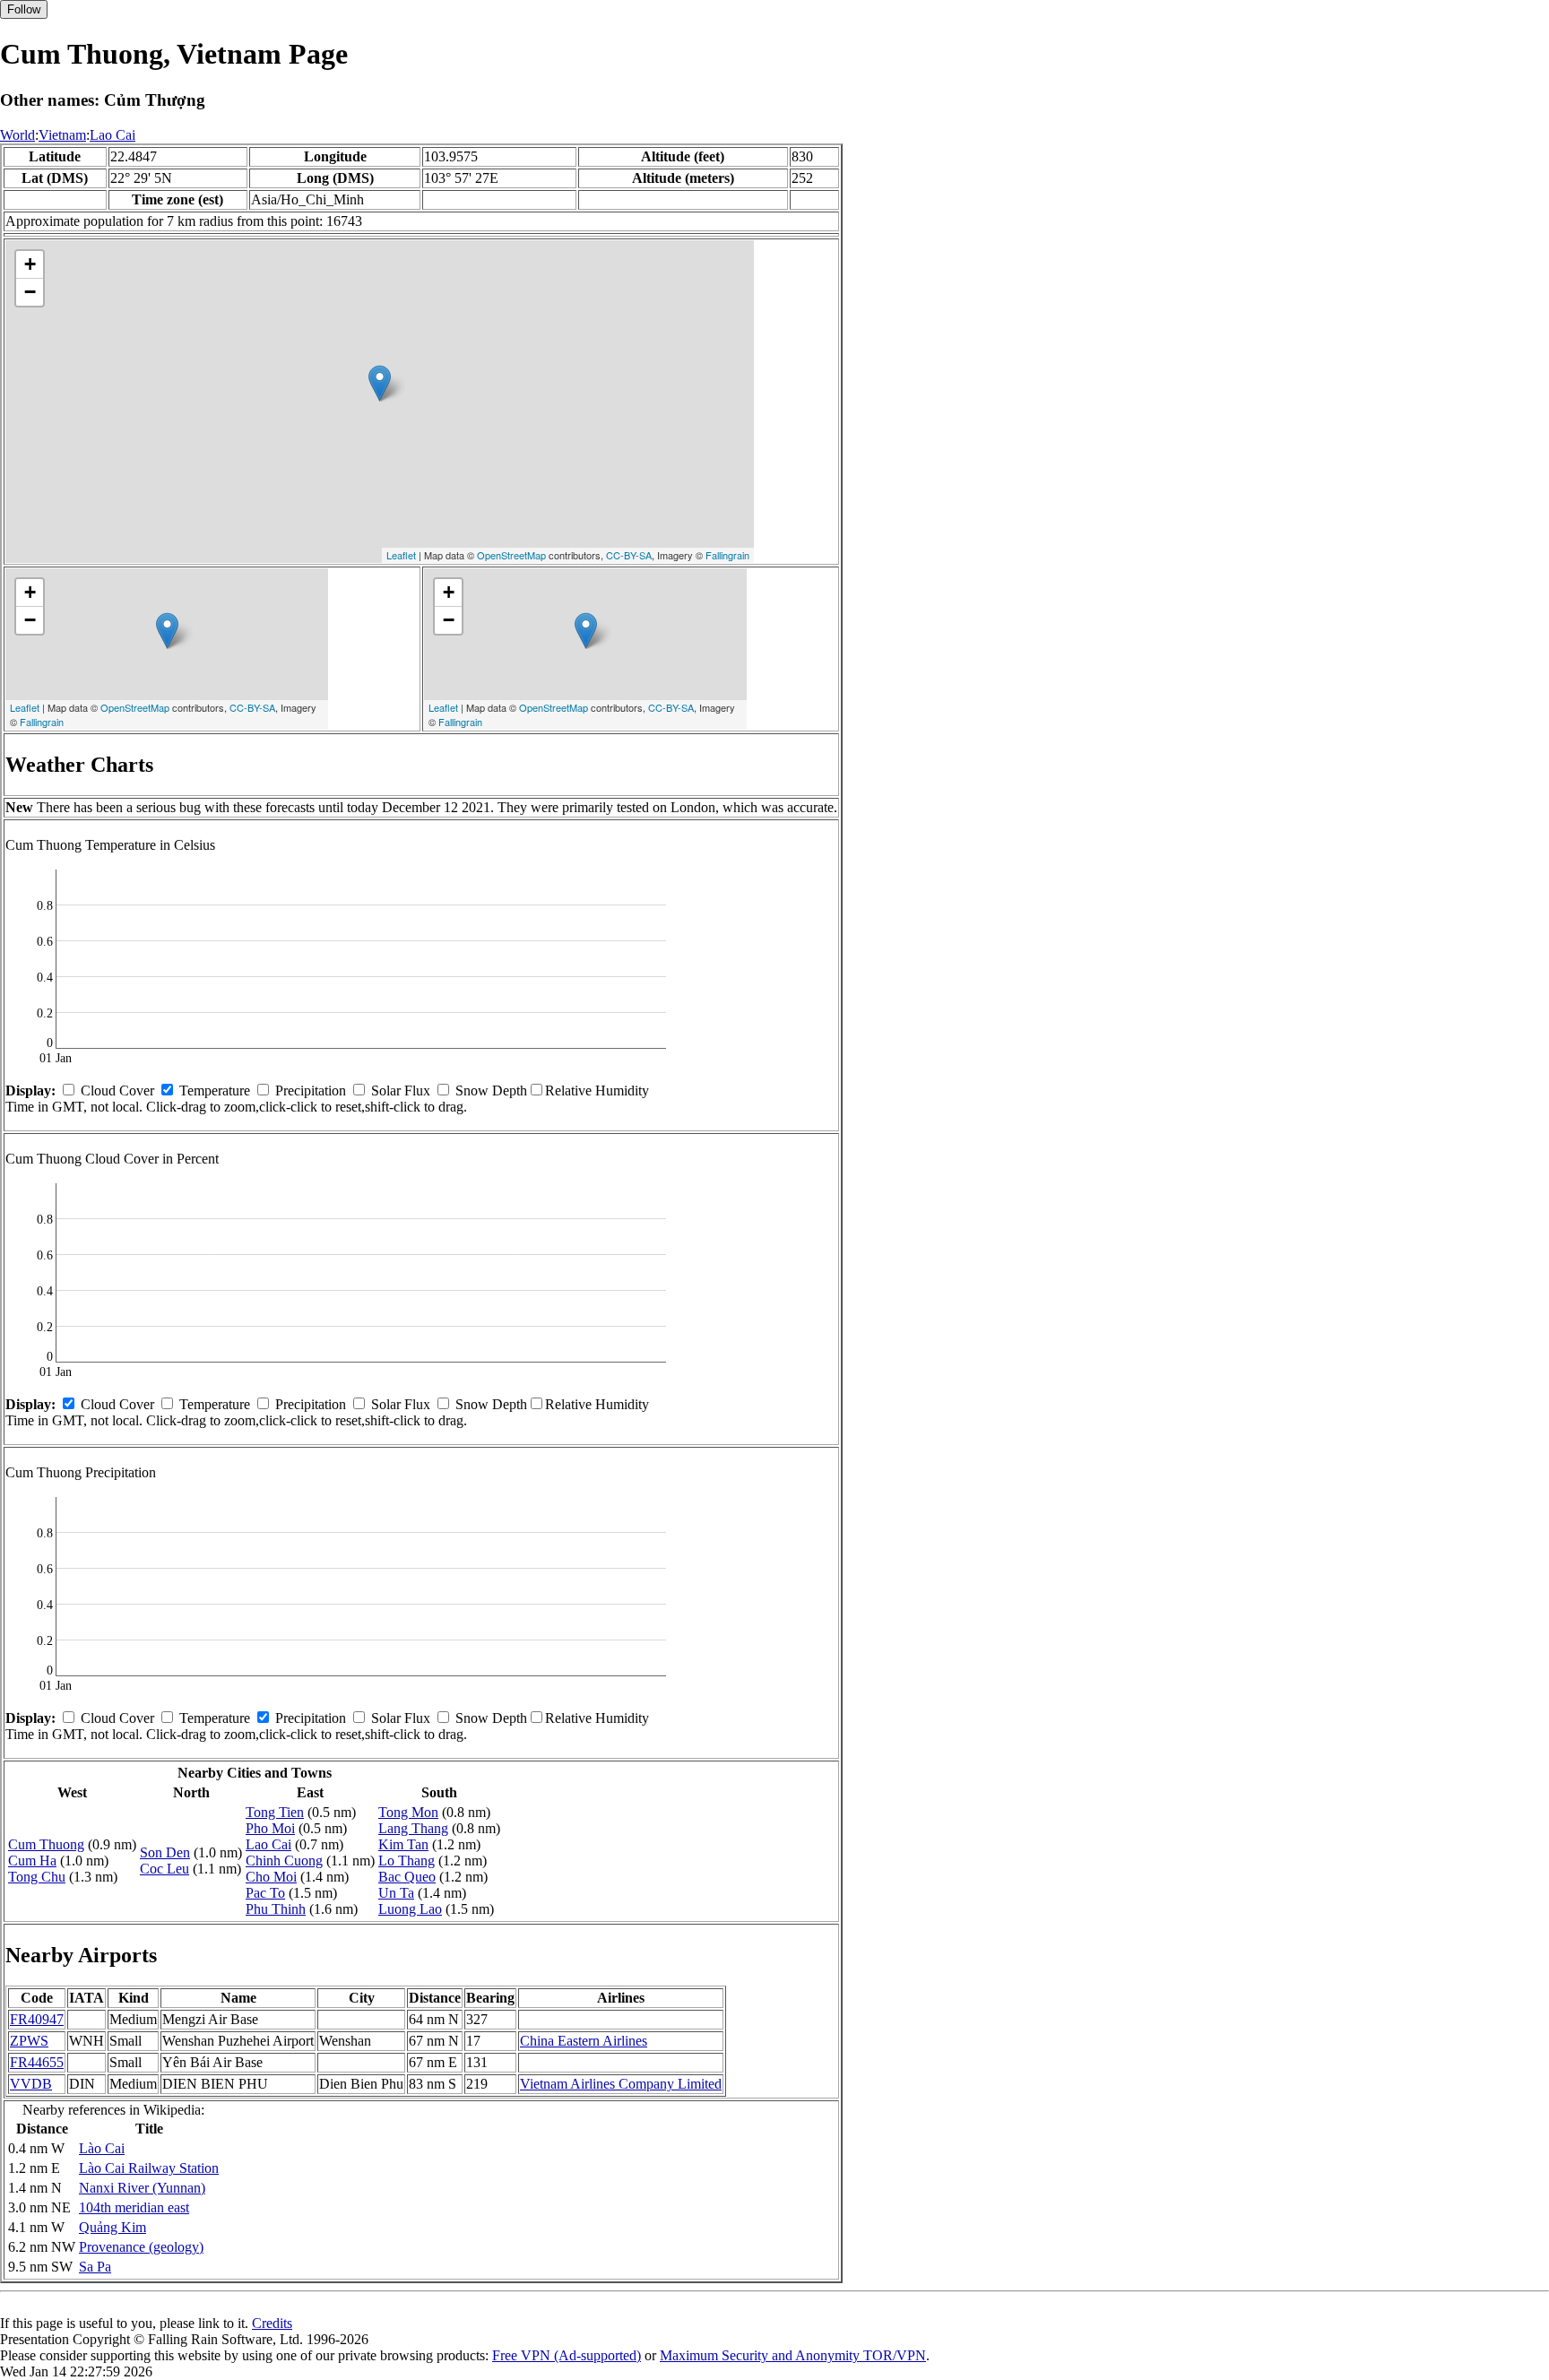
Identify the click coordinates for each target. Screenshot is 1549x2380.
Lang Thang (413, 1828)
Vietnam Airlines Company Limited (621, 2084)
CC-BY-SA (629, 555)
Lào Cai (102, 2148)
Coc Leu (164, 1869)
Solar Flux (401, 1090)
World (17, 135)
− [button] (30, 292)
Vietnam (62, 135)
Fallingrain (727, 555)
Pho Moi (270, 1828)
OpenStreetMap (511, 555)
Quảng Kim (112, 2227)
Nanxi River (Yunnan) (142, 2188)
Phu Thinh (276, 1909)
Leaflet (401, 555)
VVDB (31, 2084)
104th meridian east (134, 2207)
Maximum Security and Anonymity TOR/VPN (793, 2355)
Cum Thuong (46, 1844)
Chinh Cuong (284, 1861)
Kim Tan (403, 1844)
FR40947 (37, 2019)
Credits (272, 2323)
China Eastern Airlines (584, 2041)
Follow (24, 9)
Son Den (165, 1852)
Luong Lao (410, 1909)
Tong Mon (408, 1812)
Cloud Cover (117, 1090)
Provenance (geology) (141, 2247)
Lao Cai (112, 135)
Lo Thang (407, 1861)
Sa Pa (95, 2267)
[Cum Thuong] (380, 383)
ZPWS (29, 2041)
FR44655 (37, 2062)
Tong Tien (275, 1812)
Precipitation (311, 1090)
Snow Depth (491, 1090)
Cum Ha (32, 1861)
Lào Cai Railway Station (149, 2168)
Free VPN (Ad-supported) (567, 2355)
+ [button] (30, 264)
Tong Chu (37, 1877)
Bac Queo (407, 1877)
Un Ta (396, 1893)
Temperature (215, 1090)
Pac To (265, 1893)
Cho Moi (271, 1877)
